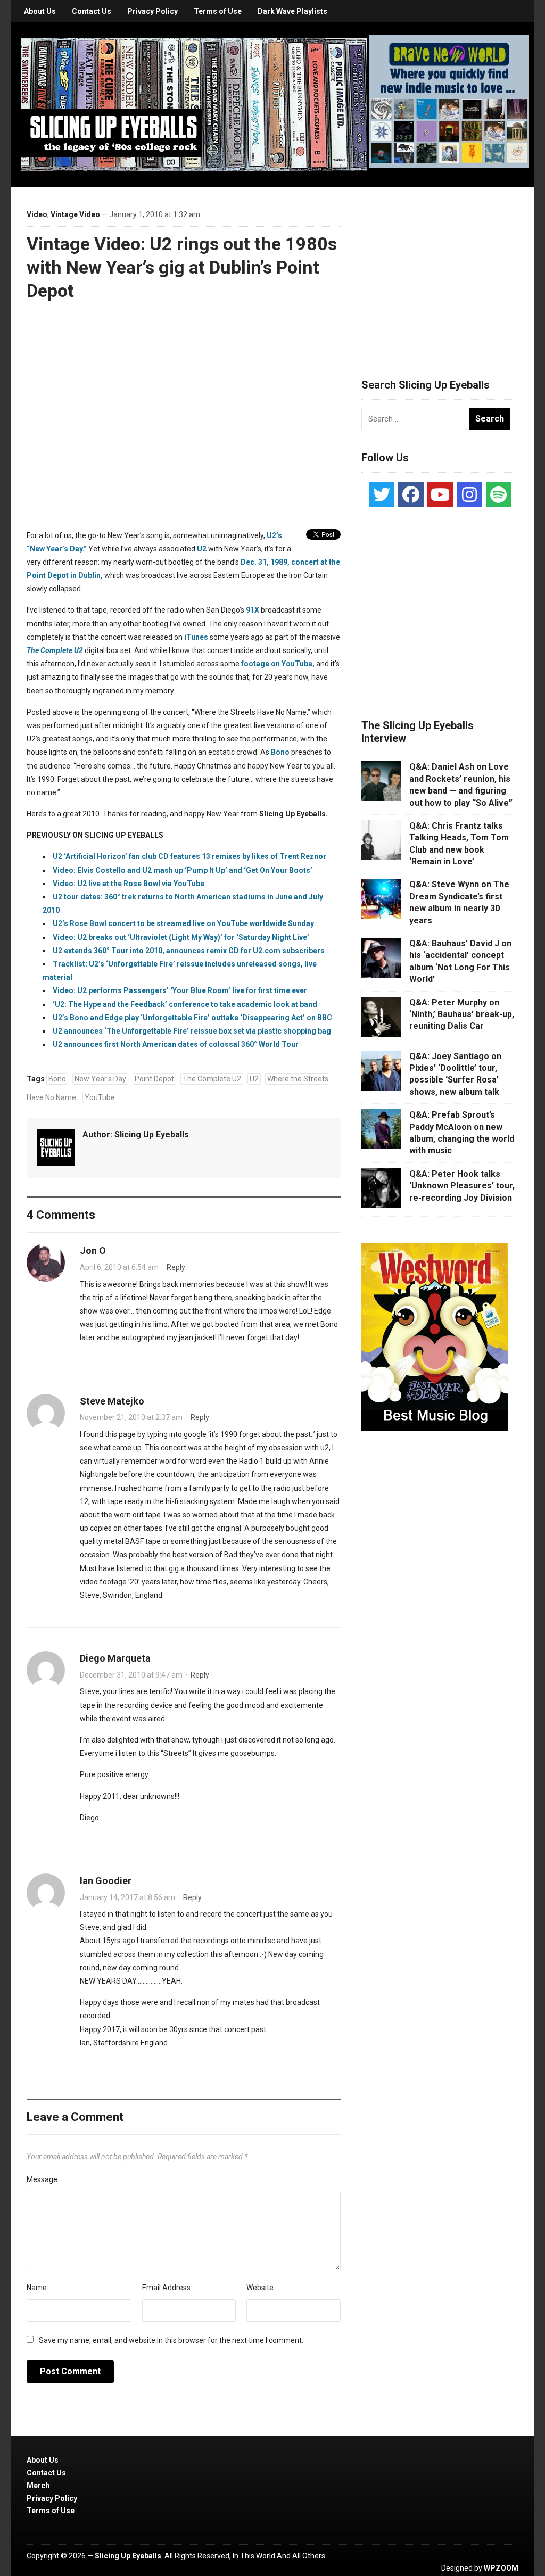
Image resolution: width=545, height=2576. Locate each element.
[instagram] (469, 494)
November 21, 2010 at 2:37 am (131, 1417)
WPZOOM (501, 2568)
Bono (280, 752)
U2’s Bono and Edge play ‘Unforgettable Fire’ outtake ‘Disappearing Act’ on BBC (192, 1018)
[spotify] (499, 494)
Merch (38, 2486)
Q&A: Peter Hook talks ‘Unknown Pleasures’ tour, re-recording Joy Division (462, 1186)
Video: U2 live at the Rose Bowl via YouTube (129, 884)
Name (37, 2288)
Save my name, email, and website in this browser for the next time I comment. (171, 2340)
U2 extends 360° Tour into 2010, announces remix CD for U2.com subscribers (189, 951)
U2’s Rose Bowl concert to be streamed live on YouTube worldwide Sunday (183, 923)
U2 (202, 549)
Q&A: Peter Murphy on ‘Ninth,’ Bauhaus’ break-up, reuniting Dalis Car (462, 1014)
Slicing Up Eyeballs (152, 1134)
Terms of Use (218, 11)
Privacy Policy (152, 11)
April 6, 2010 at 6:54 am (119, 1267)
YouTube (100, 1097)
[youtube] (440, 494)
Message (42, 2179)
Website (260, 2288)
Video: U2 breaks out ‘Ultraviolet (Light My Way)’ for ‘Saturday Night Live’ (181, 937)
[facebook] (411, 494)
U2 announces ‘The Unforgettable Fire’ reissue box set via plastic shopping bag (192, 1031)
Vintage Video (75, 214)
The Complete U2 (212, 1079)
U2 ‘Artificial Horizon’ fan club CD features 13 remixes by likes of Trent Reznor (189, 856)
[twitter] (382, 494)
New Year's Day (100, 1079)
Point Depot (154, 1079)
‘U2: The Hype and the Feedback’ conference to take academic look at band (185, 1004)
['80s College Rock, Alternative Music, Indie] (194, 104)
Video (37, 214)
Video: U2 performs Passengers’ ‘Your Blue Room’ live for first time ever (180, 990)
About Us (40, 11)
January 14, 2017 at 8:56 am (127, 1897)
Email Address (166, 2288)
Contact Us (92, 11)
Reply (176, 1267)
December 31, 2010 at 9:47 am (131, 1675)
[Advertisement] (441, 270)
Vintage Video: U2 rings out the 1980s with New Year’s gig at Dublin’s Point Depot (182, 267)
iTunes (196, 637)
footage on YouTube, (278, 664)
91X (253, 610)
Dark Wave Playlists (292, 11)
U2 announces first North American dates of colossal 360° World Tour (176, 1044)
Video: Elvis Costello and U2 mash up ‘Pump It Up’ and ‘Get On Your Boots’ (183, 870)
